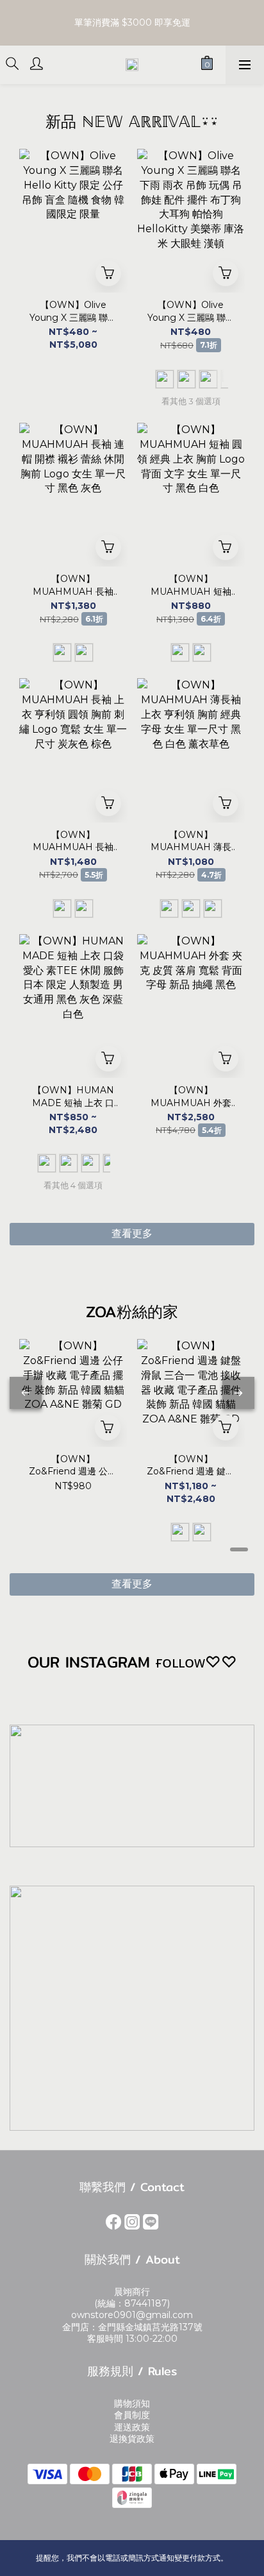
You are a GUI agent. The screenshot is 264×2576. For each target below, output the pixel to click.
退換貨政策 (132, 2439)
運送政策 (132, 2427)
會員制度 (132, 2415)
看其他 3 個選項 (191, 401)
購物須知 (132, 2403)
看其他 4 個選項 (73, 1185)
